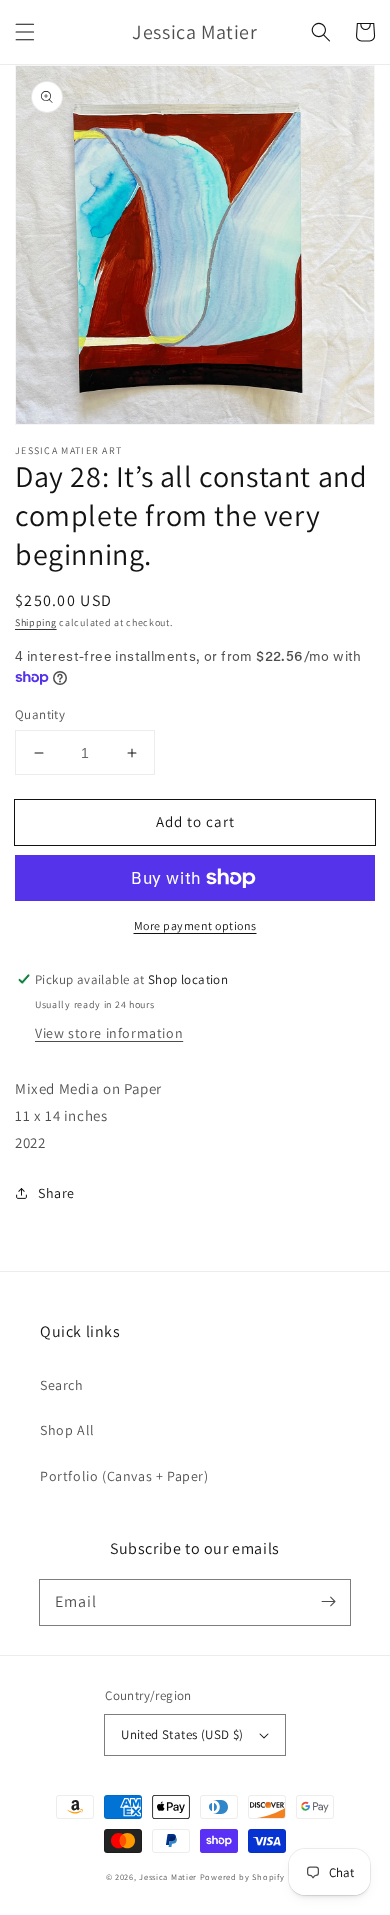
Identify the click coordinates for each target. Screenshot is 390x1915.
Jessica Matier (168, 1876)
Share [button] (56, 1193)
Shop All (67, 1430)
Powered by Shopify (242, 1876)
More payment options (195, 925)
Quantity (40, 714)
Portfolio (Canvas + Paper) (124, 1476)
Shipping (36, 622)
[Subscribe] (328, 1602)
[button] (25, 32)
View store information (109, 1033)
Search (62, 1385)
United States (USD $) (182, 1734)
